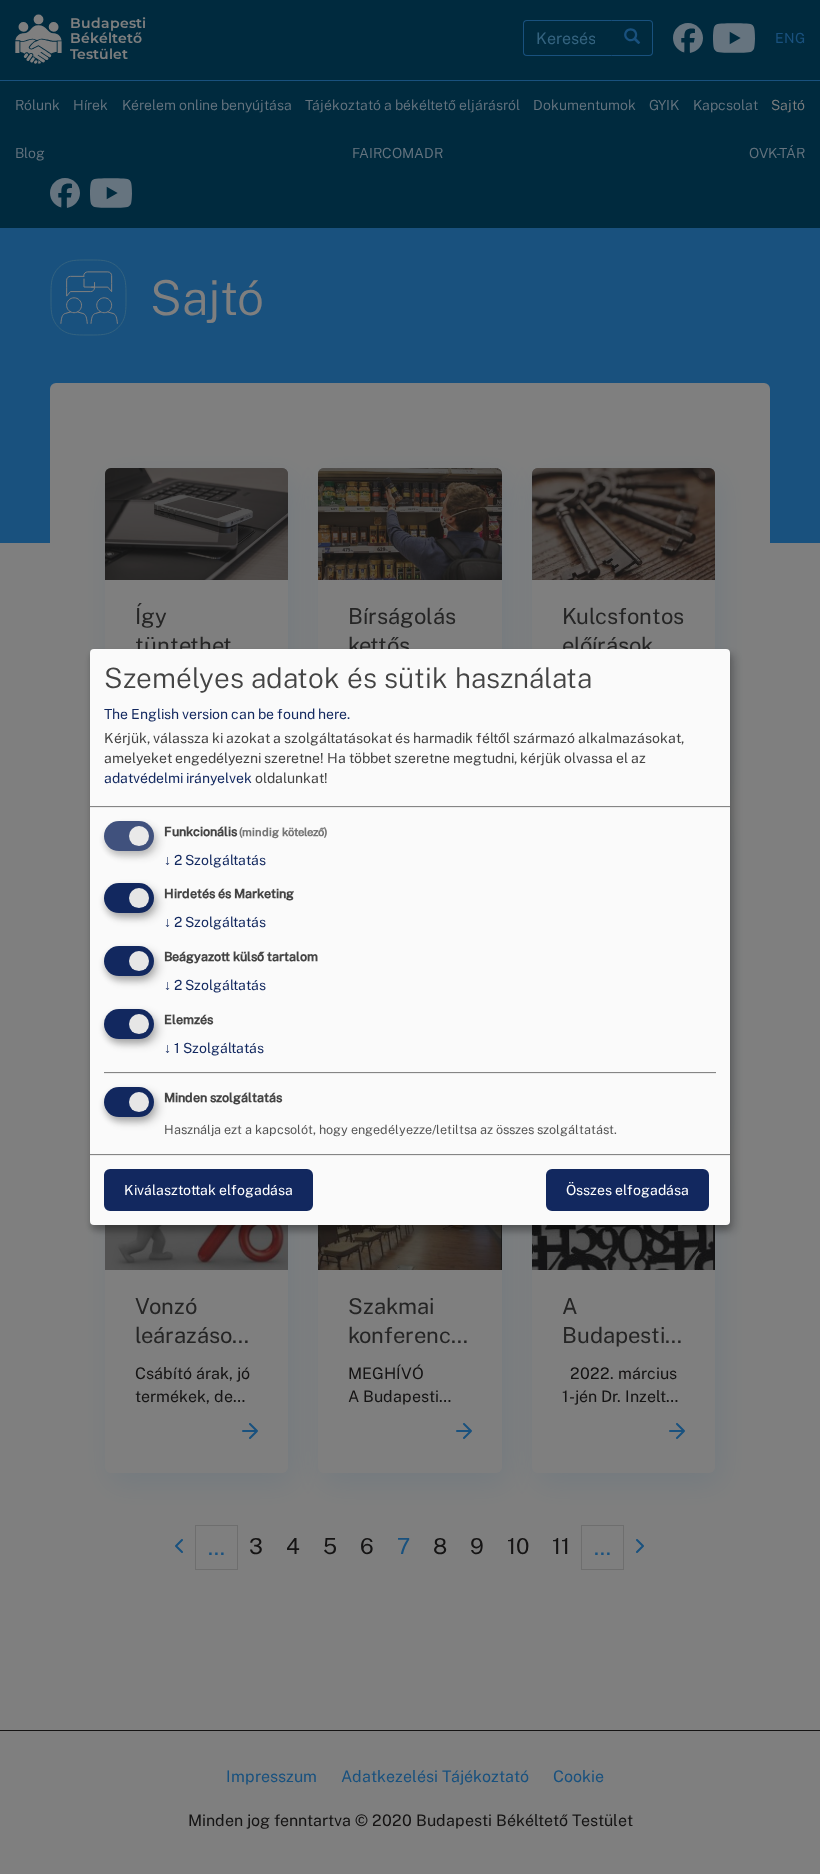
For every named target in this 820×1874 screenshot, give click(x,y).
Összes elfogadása (627, 1190)
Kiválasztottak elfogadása (208, 1190)
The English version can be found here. (227, 714)
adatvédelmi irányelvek (178, 778)
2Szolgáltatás (215, 860)
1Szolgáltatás (214, 1048)
